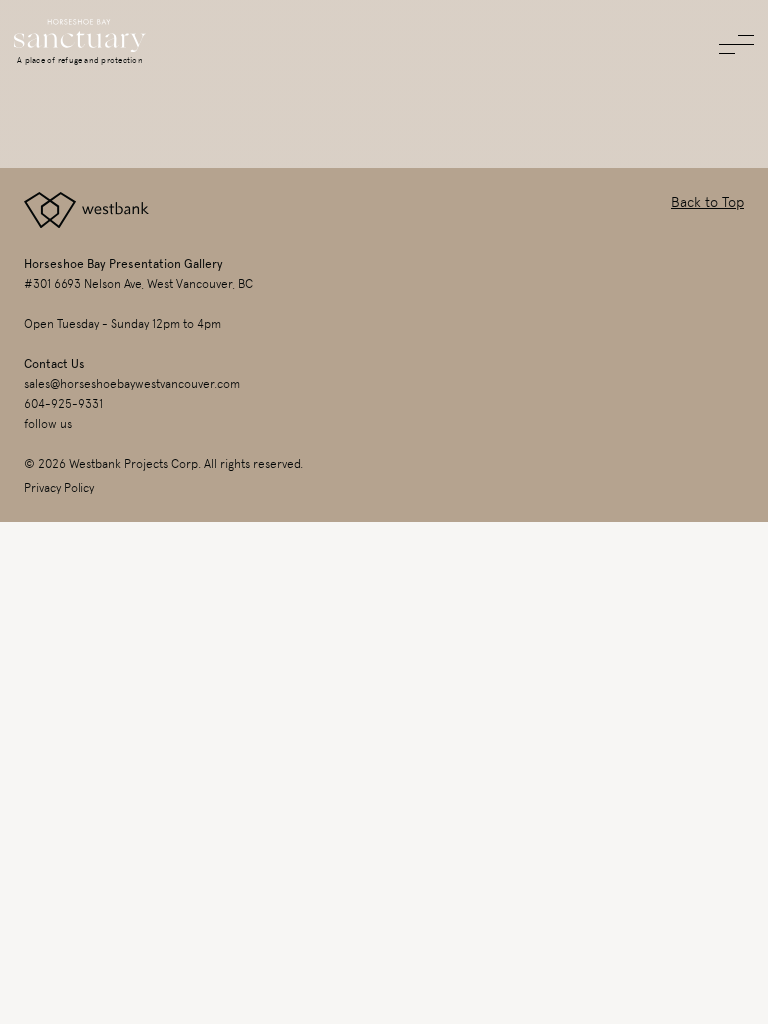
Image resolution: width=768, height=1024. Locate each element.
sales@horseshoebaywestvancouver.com (132, 384)
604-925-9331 (63, 404)
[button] (736, 44)
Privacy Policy (59, 488)
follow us (48, 424)
